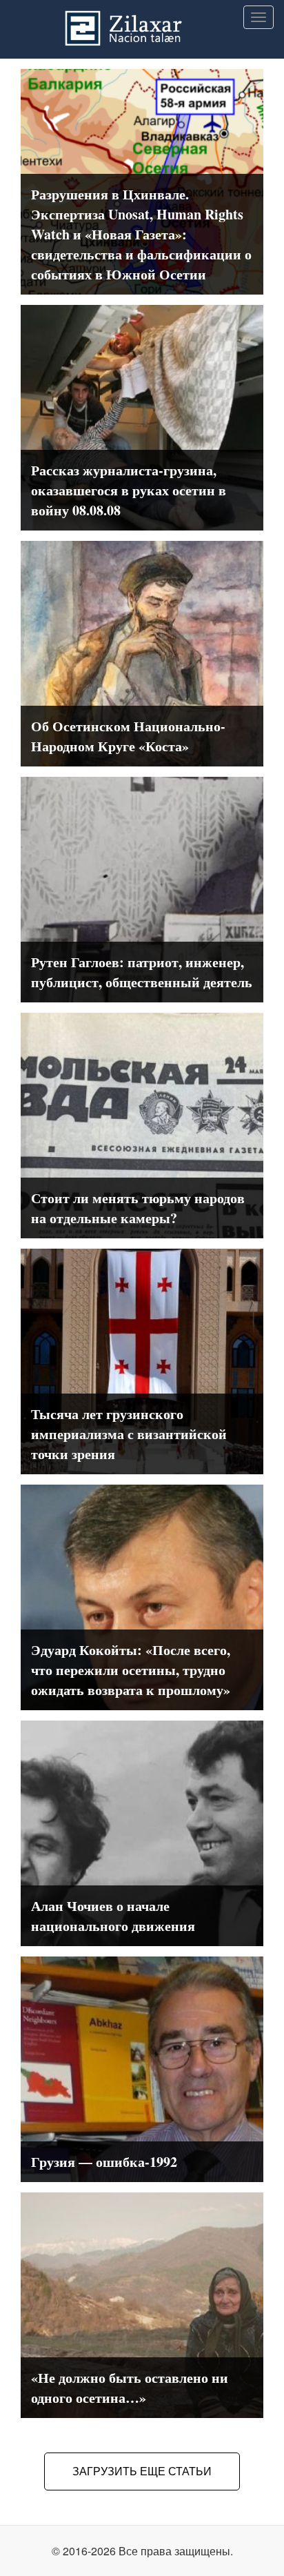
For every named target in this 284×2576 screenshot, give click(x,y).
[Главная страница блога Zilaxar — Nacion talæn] (142, 17)
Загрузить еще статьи (142, 2471)
